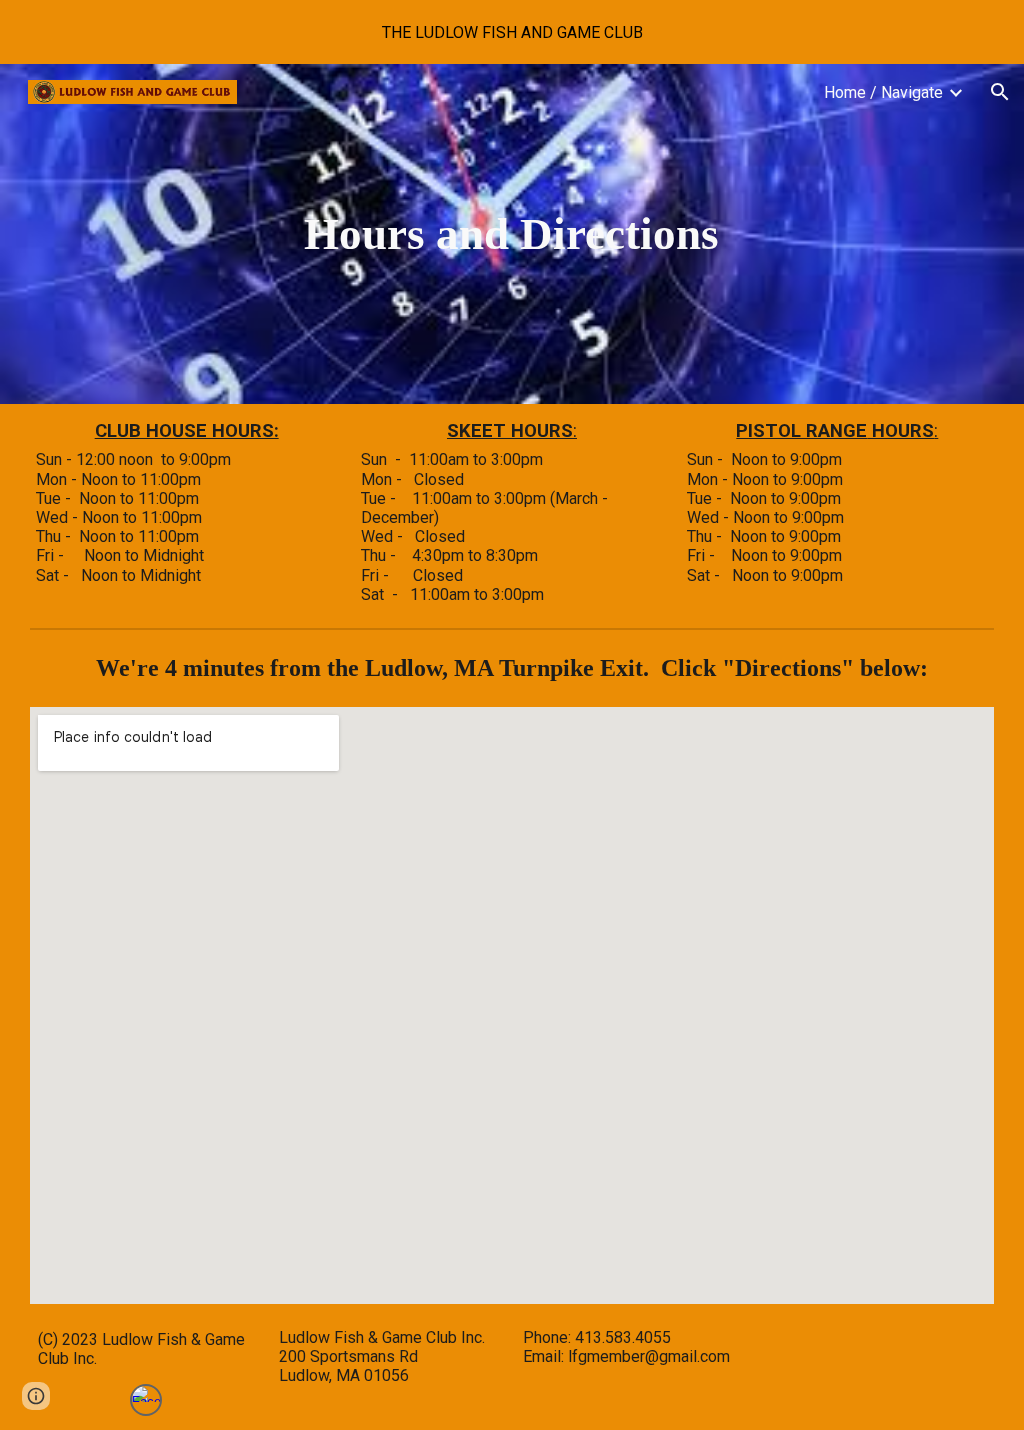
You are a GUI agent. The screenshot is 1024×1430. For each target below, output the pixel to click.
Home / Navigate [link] (883, 92)
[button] (1000, 92)
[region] (512, 32)
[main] (512, 234)
